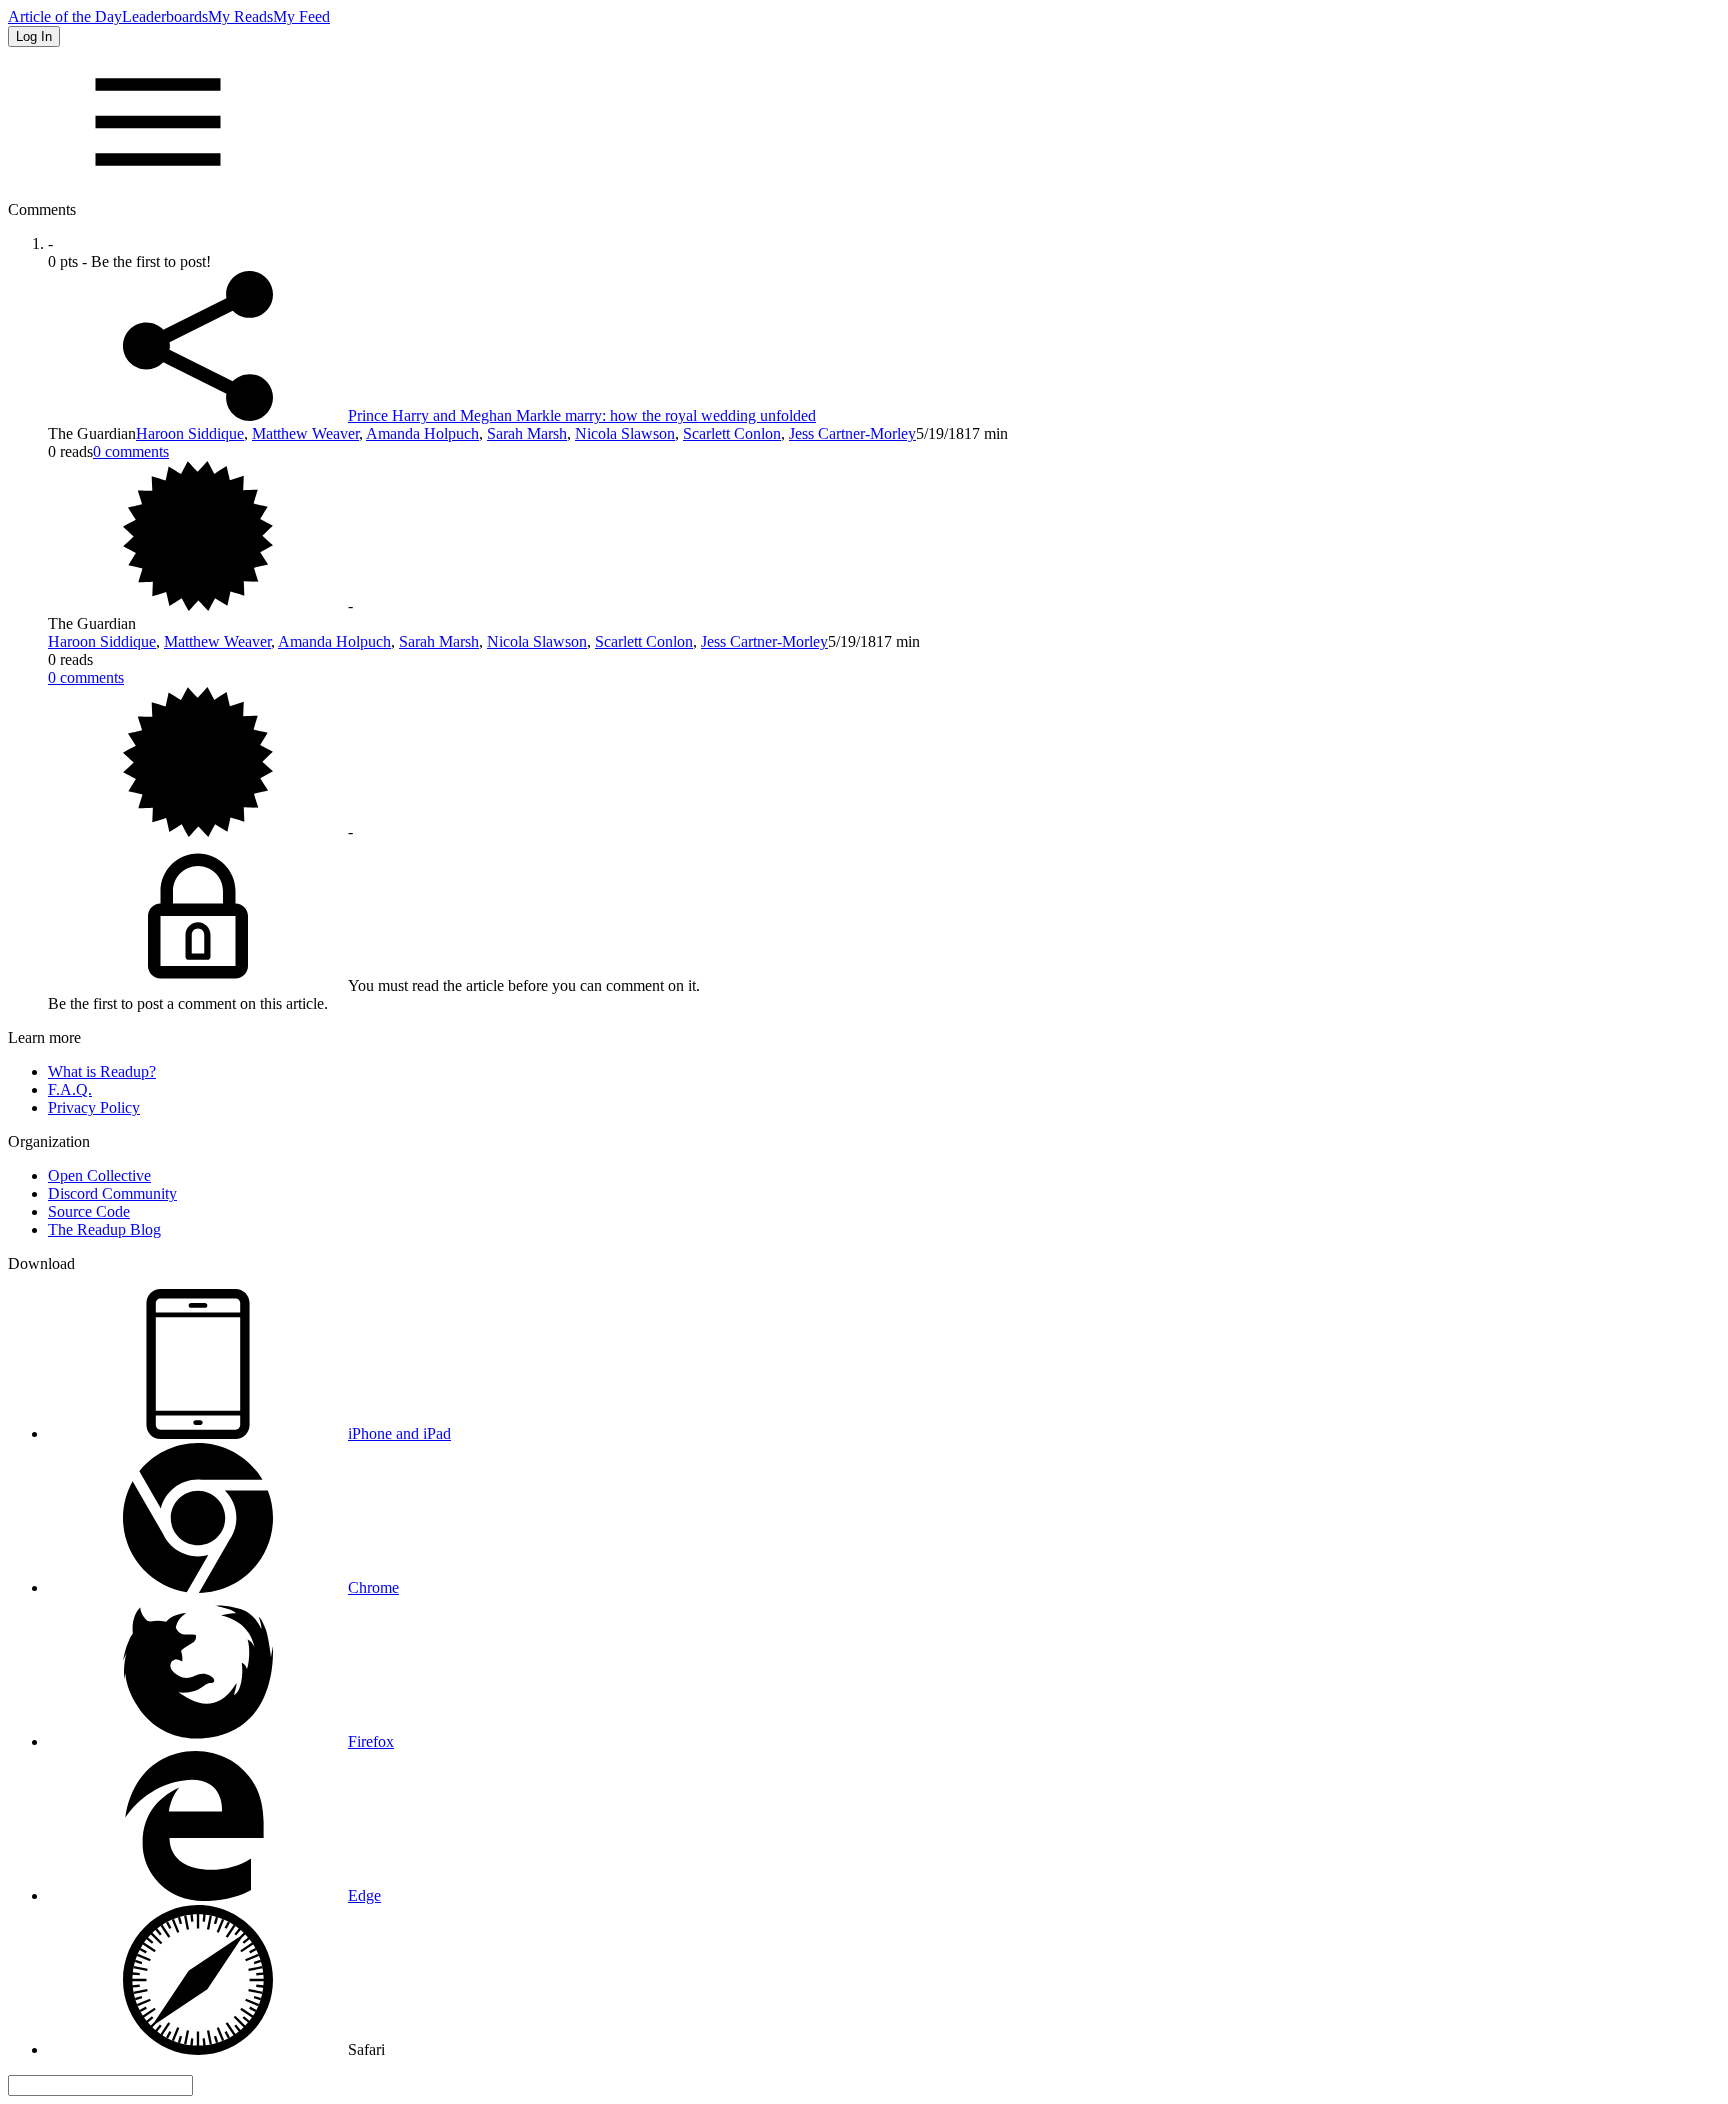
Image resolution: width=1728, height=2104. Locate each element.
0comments (131, 451)
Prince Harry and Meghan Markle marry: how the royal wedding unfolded (582, 415)
